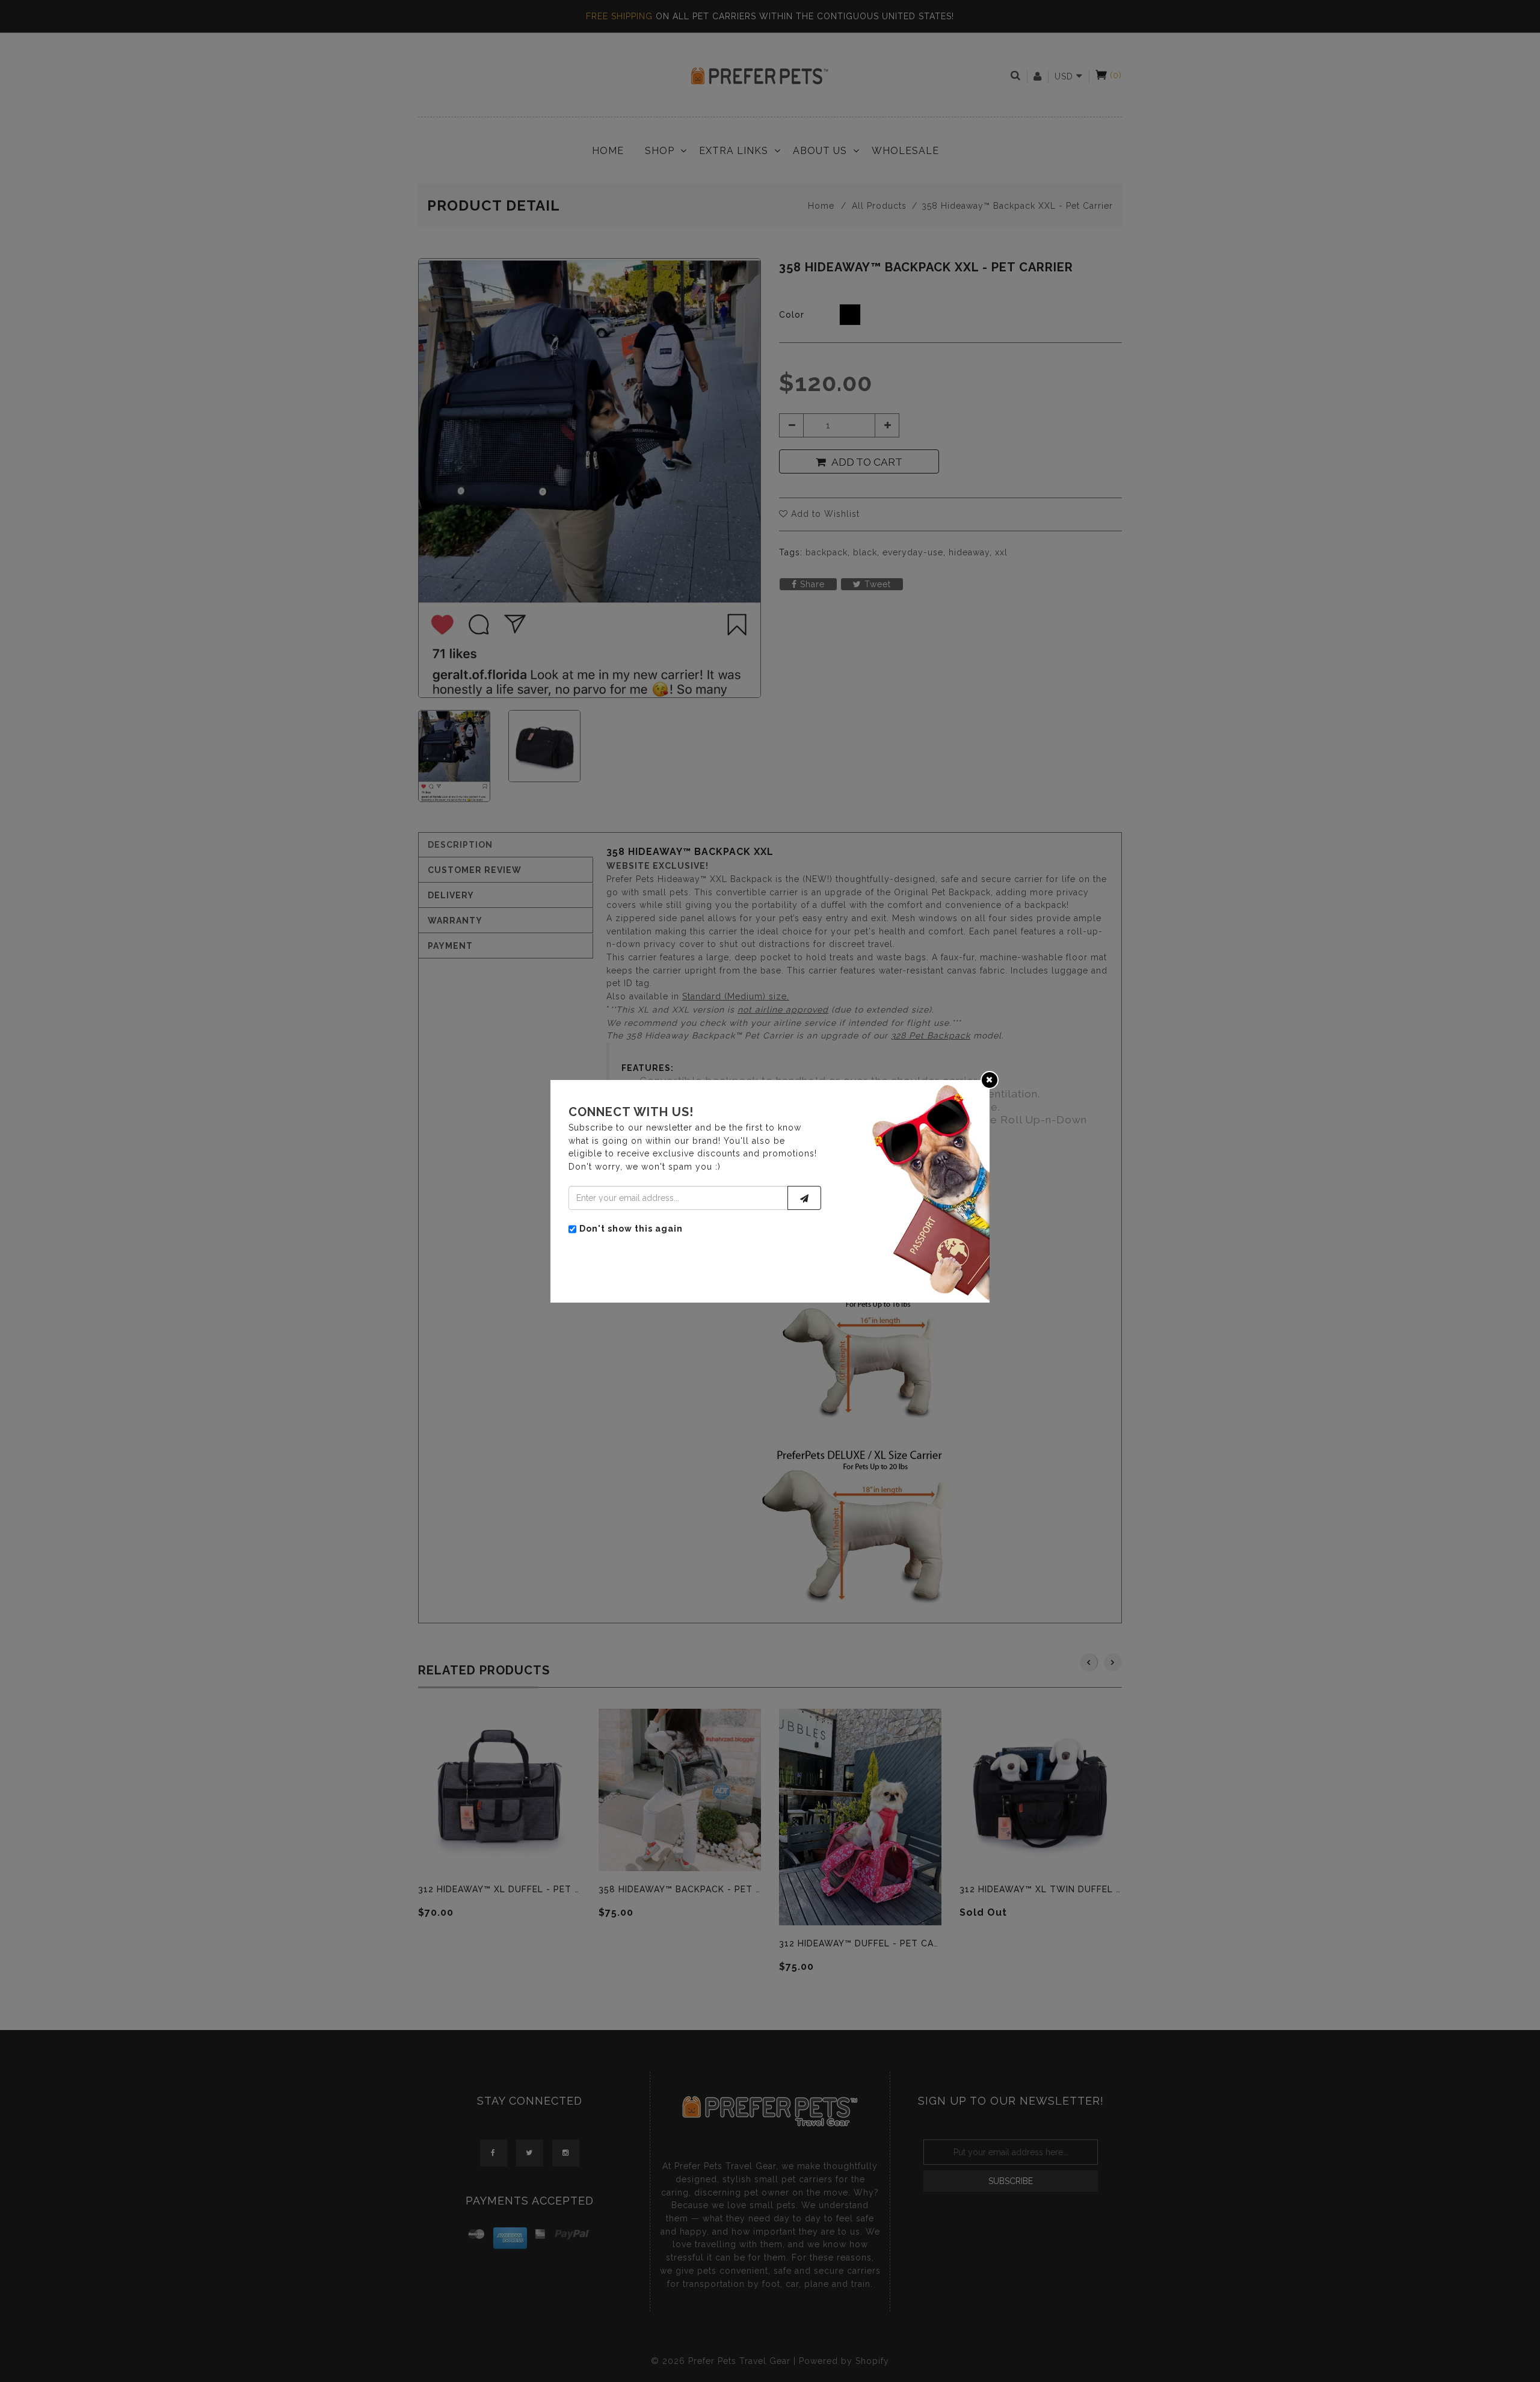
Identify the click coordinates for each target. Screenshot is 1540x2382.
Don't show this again (631, 1228)
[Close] (990, 1079)
